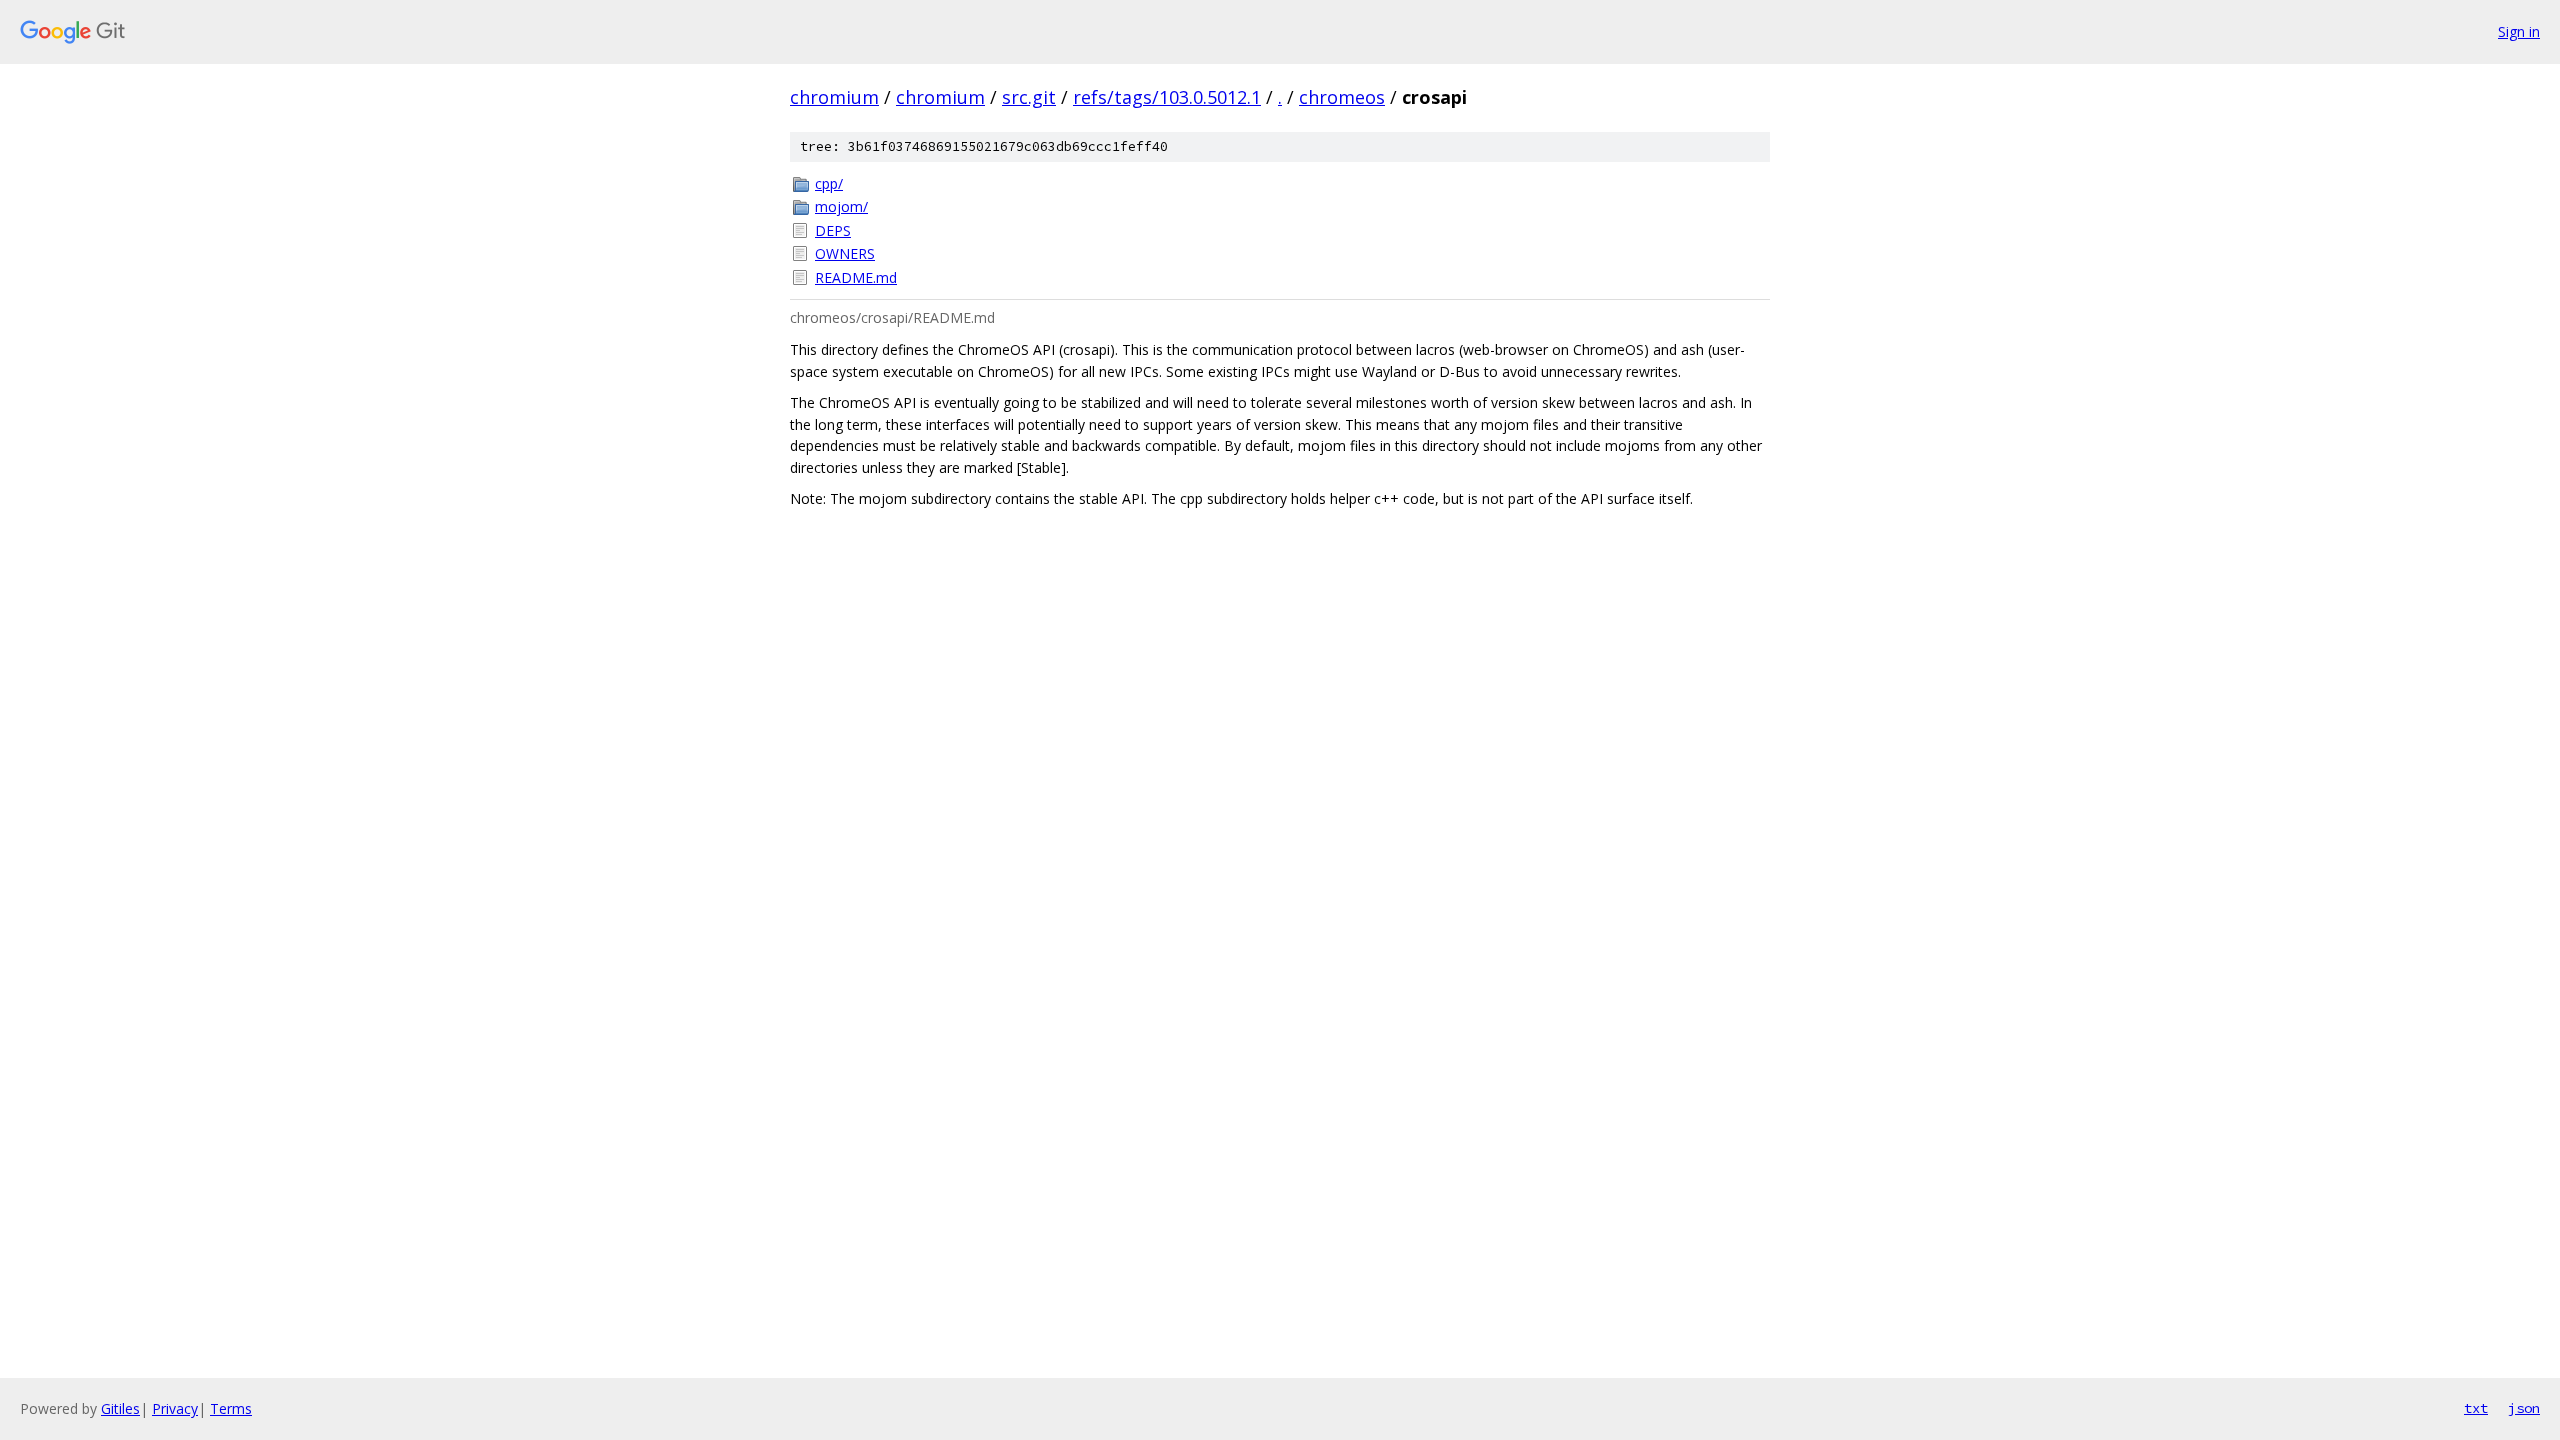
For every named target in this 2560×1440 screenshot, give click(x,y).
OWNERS (845, 253)
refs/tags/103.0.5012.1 (1167, 97)
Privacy (175, 1408)
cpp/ (829, 183)
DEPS (833, 230)
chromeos (1342, 97)
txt (2476, 1408)
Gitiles (120, 1408)
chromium (834, 97)
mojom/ (841, 206)
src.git (1029, 97)
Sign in (2519, 31)
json (2524, 1408)
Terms (231, 1408)
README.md (856, 277)
